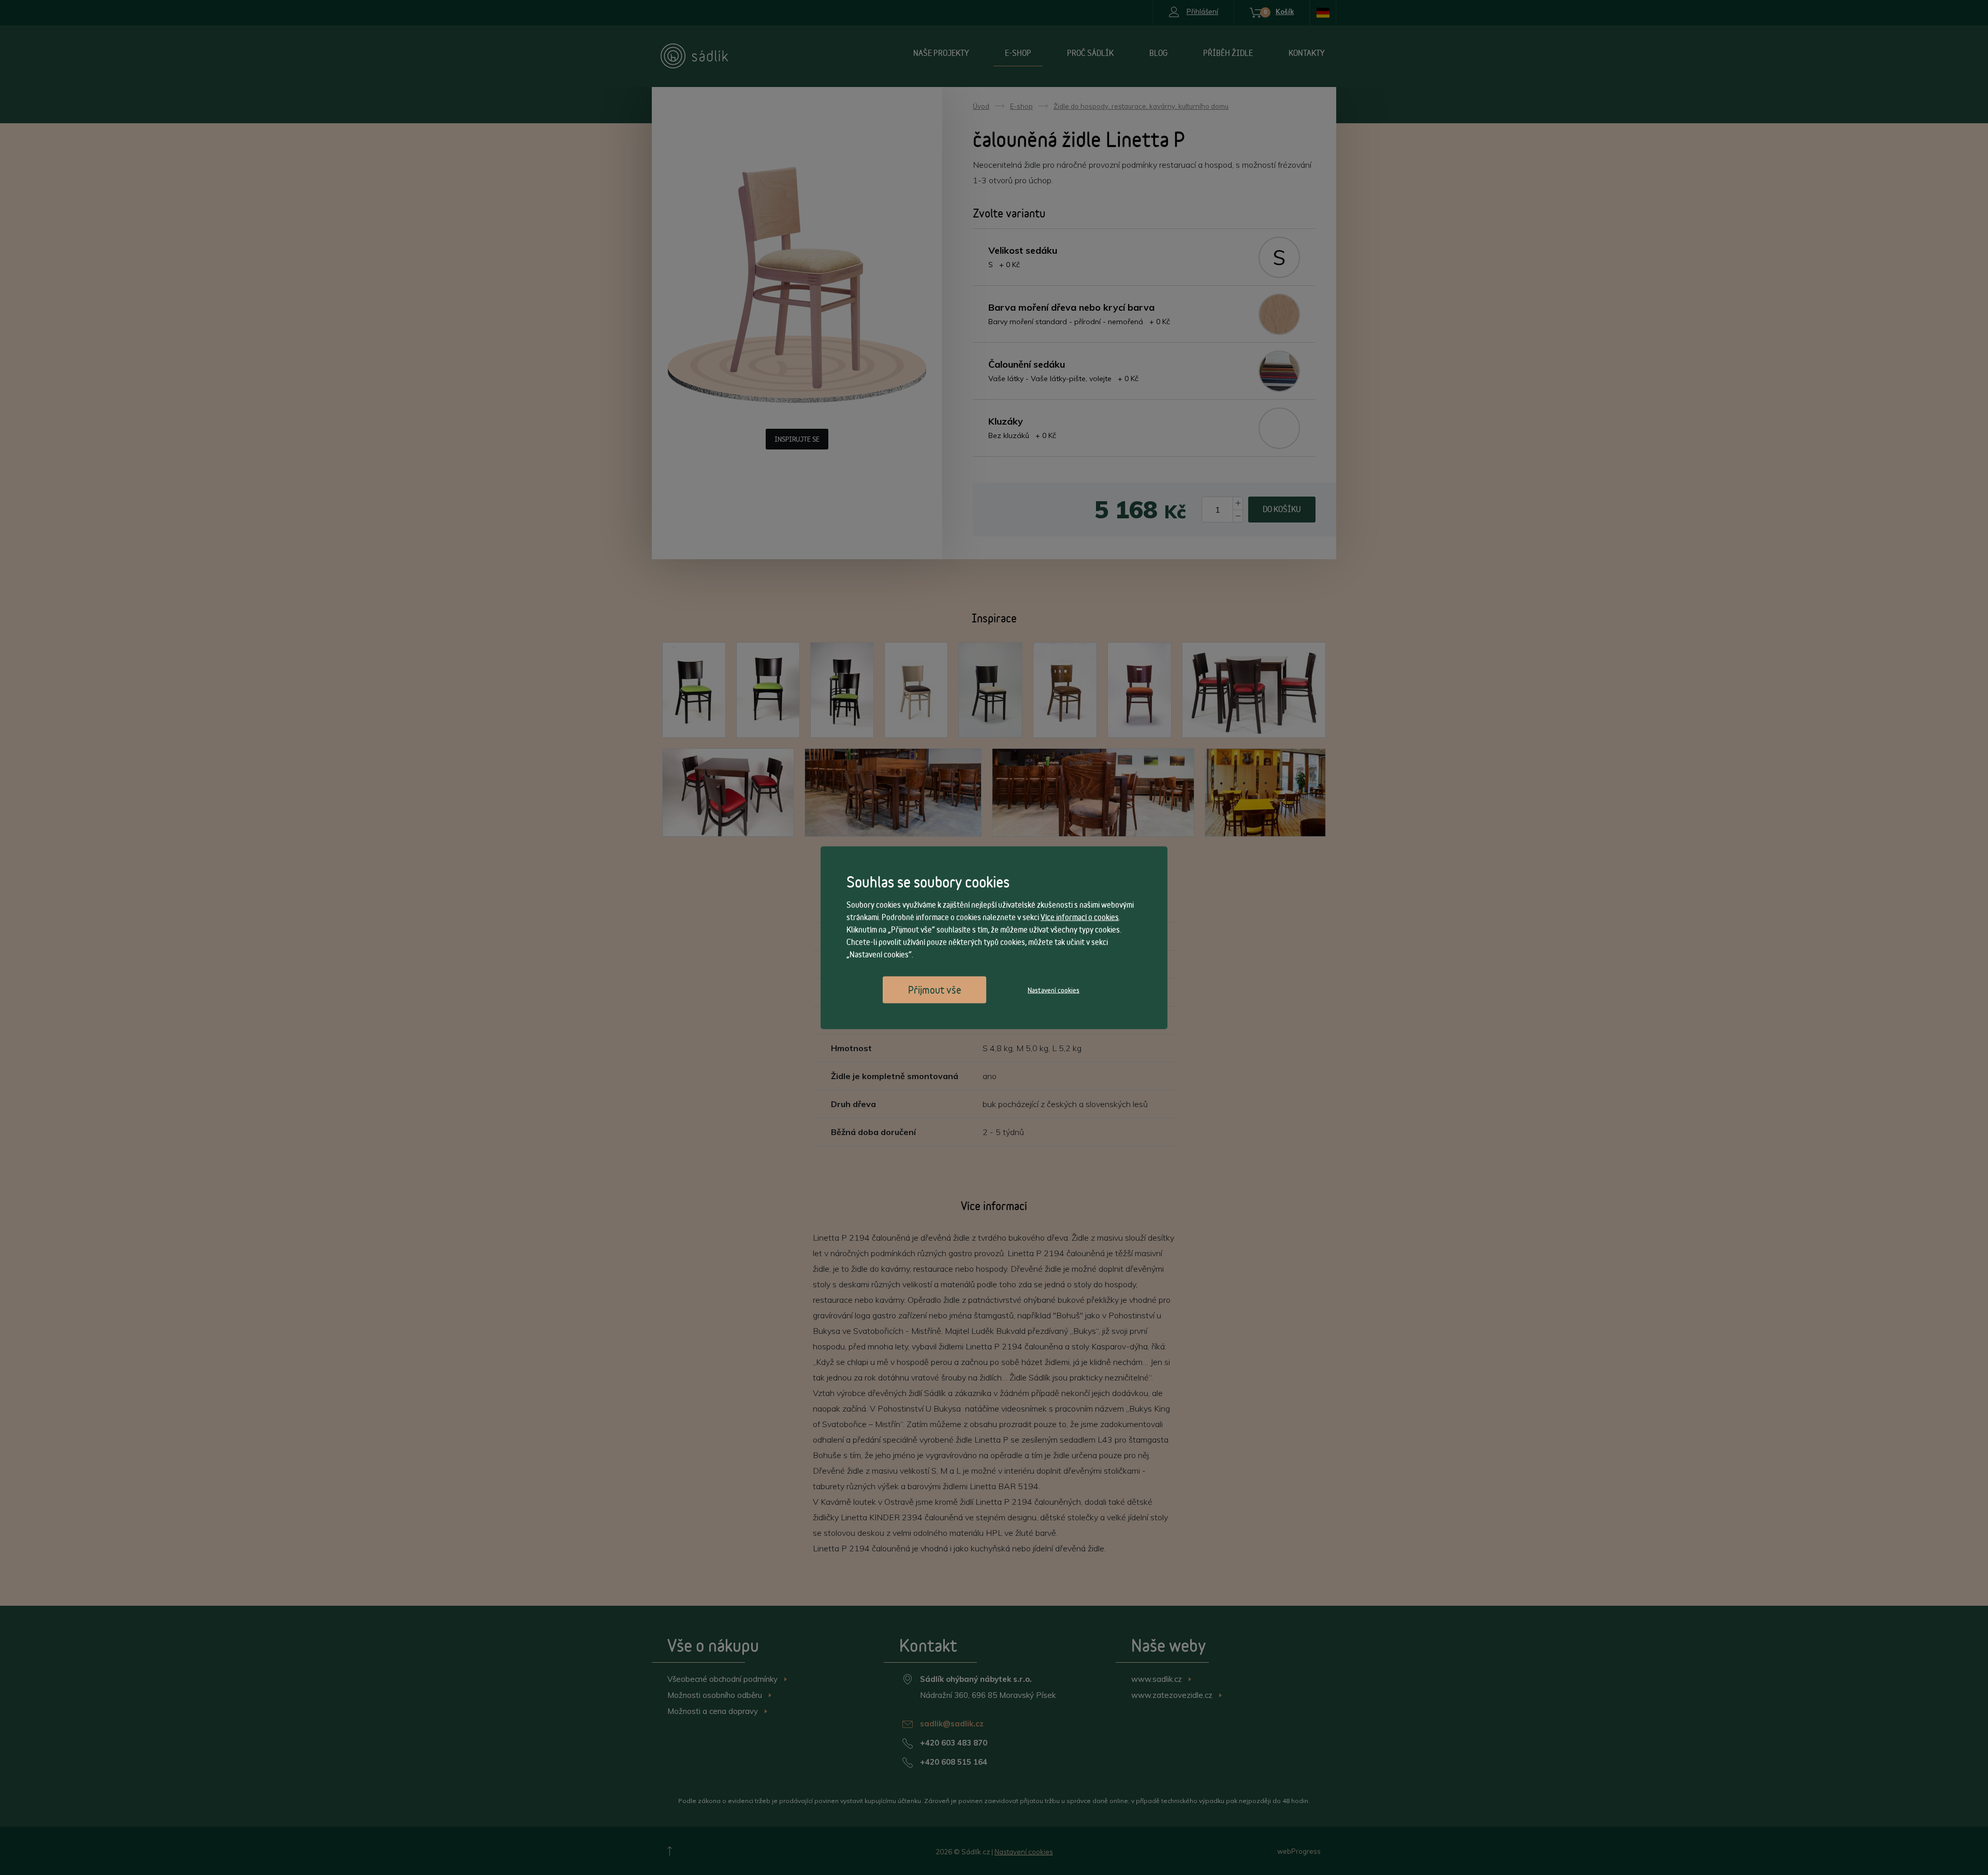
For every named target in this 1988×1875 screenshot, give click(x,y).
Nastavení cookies (1054, 990)
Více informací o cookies (1080, 917)
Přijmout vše (935, 989)
